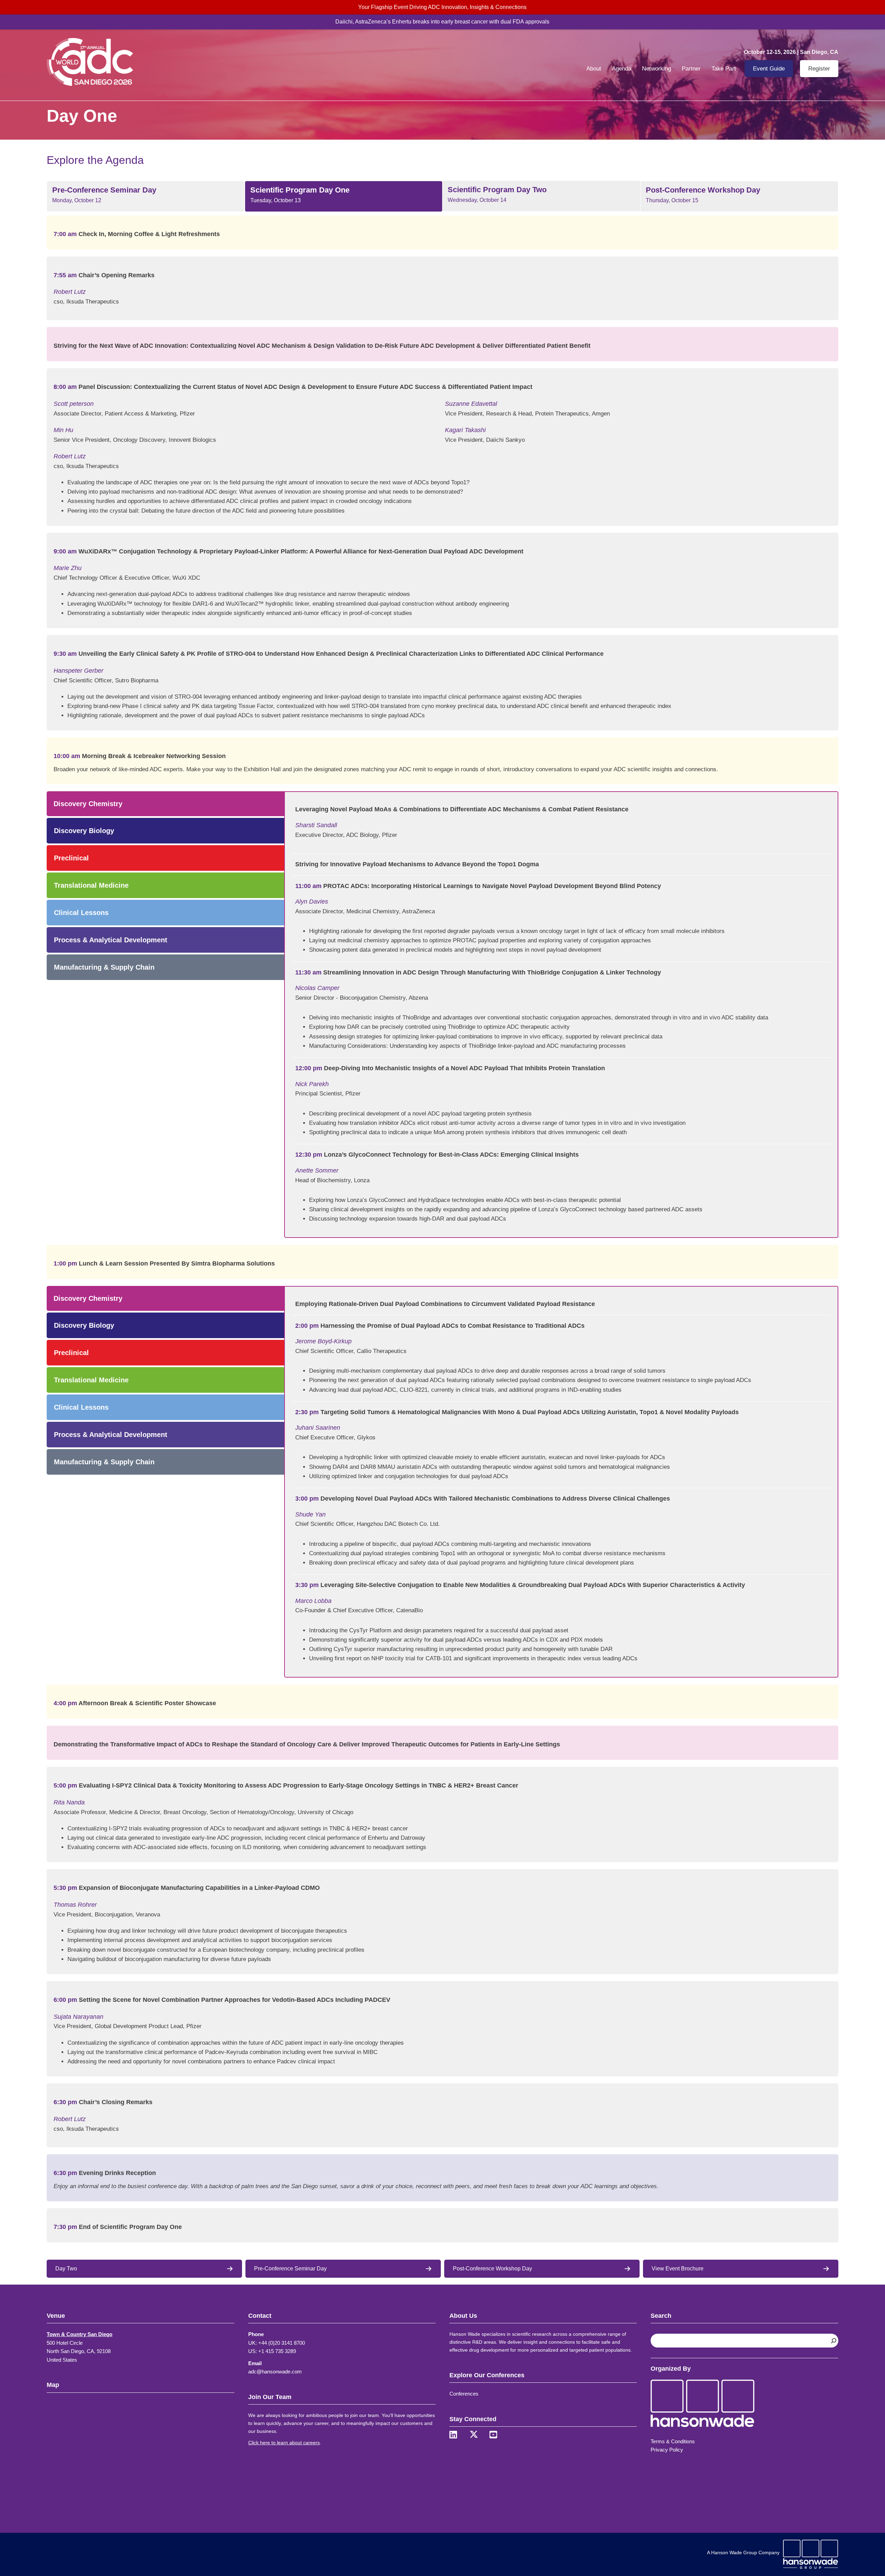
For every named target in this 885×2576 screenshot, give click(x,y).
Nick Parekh (312, 1084)
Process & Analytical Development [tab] (111, 940)
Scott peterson (74, 404)
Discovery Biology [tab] (84, 831)
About (594, 69)
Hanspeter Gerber (78, 671)
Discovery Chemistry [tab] (88, 804)
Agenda (622, 69)
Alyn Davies (312, 902)
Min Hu (63, 430)
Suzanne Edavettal (471, 404)
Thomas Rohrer (75, 1905)
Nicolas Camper (317, 988)
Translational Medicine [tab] (91, 885)
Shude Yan (310, 1514)
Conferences (464, 2394)
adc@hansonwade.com (275, 2372)
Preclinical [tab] (71, 858)
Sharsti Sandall (316, 825)
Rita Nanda (69, 1802)
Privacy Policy (667, 2450)
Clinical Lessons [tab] (81, 913)
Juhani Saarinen (318, 1428)
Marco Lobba (313, 1601)
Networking (656, 69)
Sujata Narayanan (78, 2017)
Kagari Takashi (465, 430)
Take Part (724, 69)
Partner (691, 69)
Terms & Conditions (673, 2441)
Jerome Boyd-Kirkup (323, 1341)
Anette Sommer (317, 1170)
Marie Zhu (68, 568)
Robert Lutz (70, 292)
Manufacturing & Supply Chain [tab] (104, 967)
